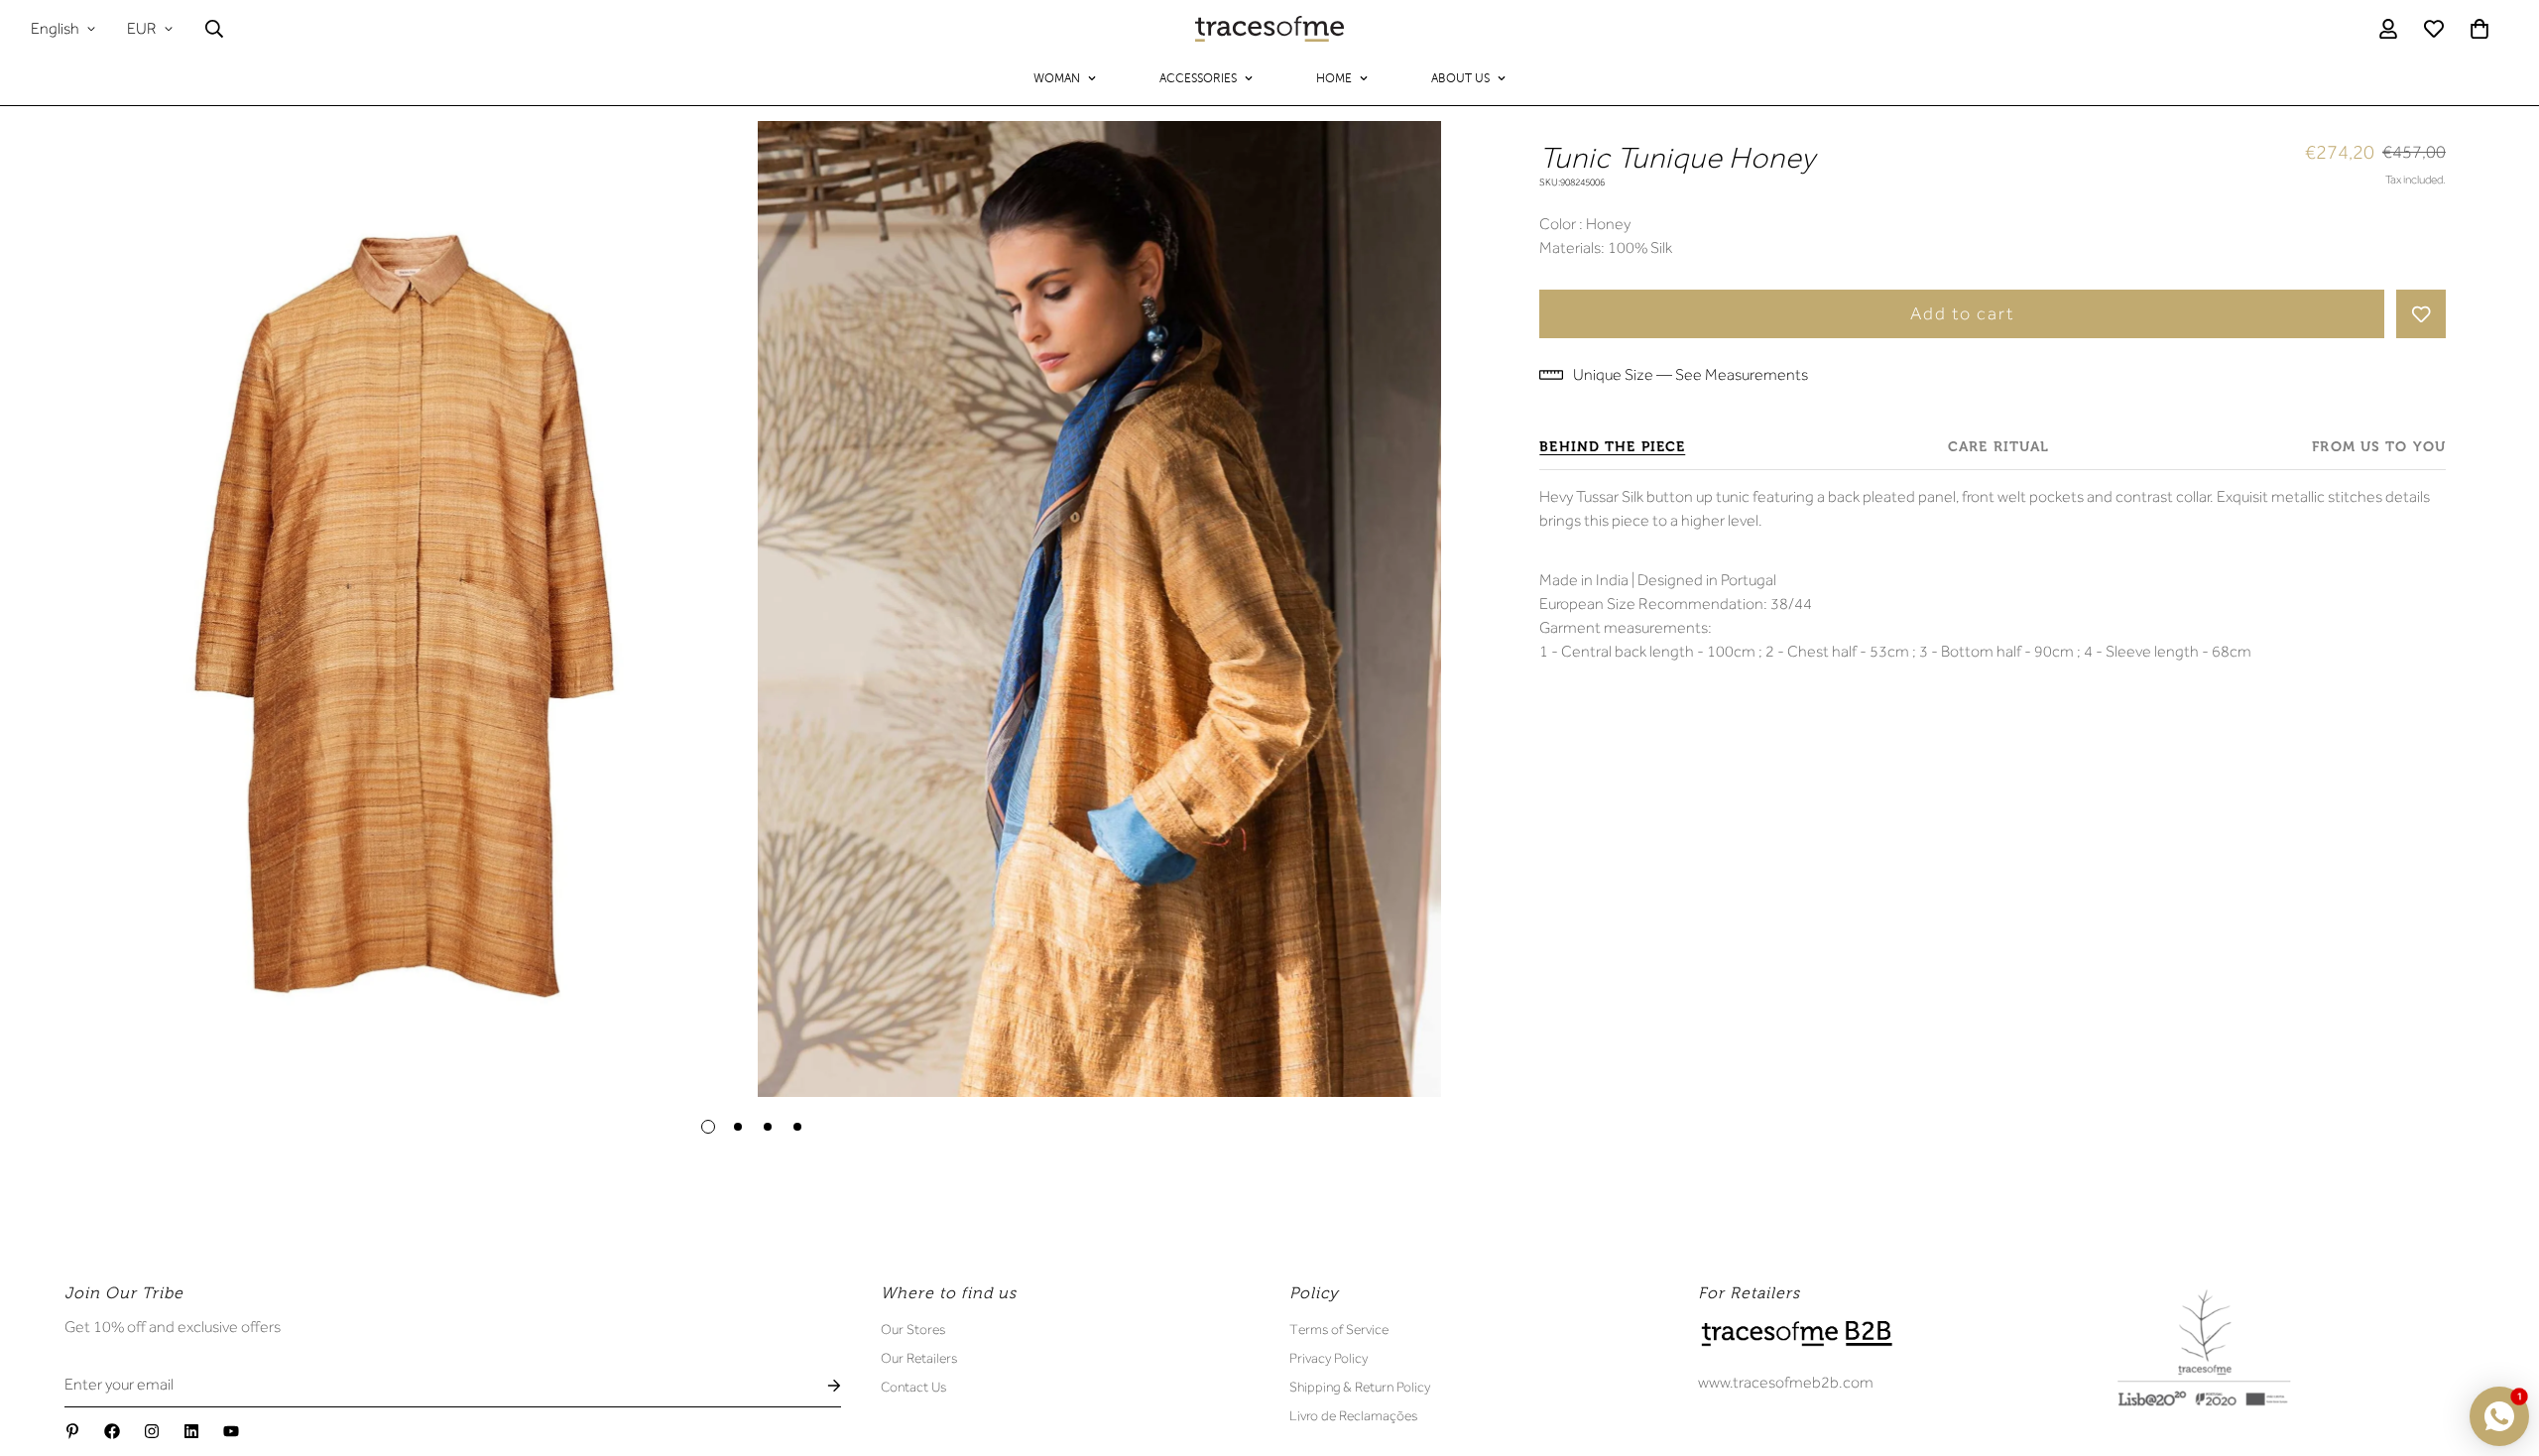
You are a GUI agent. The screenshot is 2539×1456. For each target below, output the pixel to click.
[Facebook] (112, 1431)
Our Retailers (919, 1358)
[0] (2479, 29)
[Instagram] (152, 1431)
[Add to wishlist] (2421, 314)
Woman (1057, 78)
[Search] (214, 29)
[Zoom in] (706, 163)
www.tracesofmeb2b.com (1786, 1383)
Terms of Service (1339, 1329)
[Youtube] (231, 1431)
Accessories (1198, 78)
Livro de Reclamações (1353, 1415)
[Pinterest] (72, 1431)
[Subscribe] (818, 1385)
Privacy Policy (1329, 1358)
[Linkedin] (191, 1431)
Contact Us (913, 1387)
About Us (1460, 78)
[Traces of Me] (1269, 29)
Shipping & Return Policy (1360, 1387)
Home (1334, 78)
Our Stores (913, 1329)
